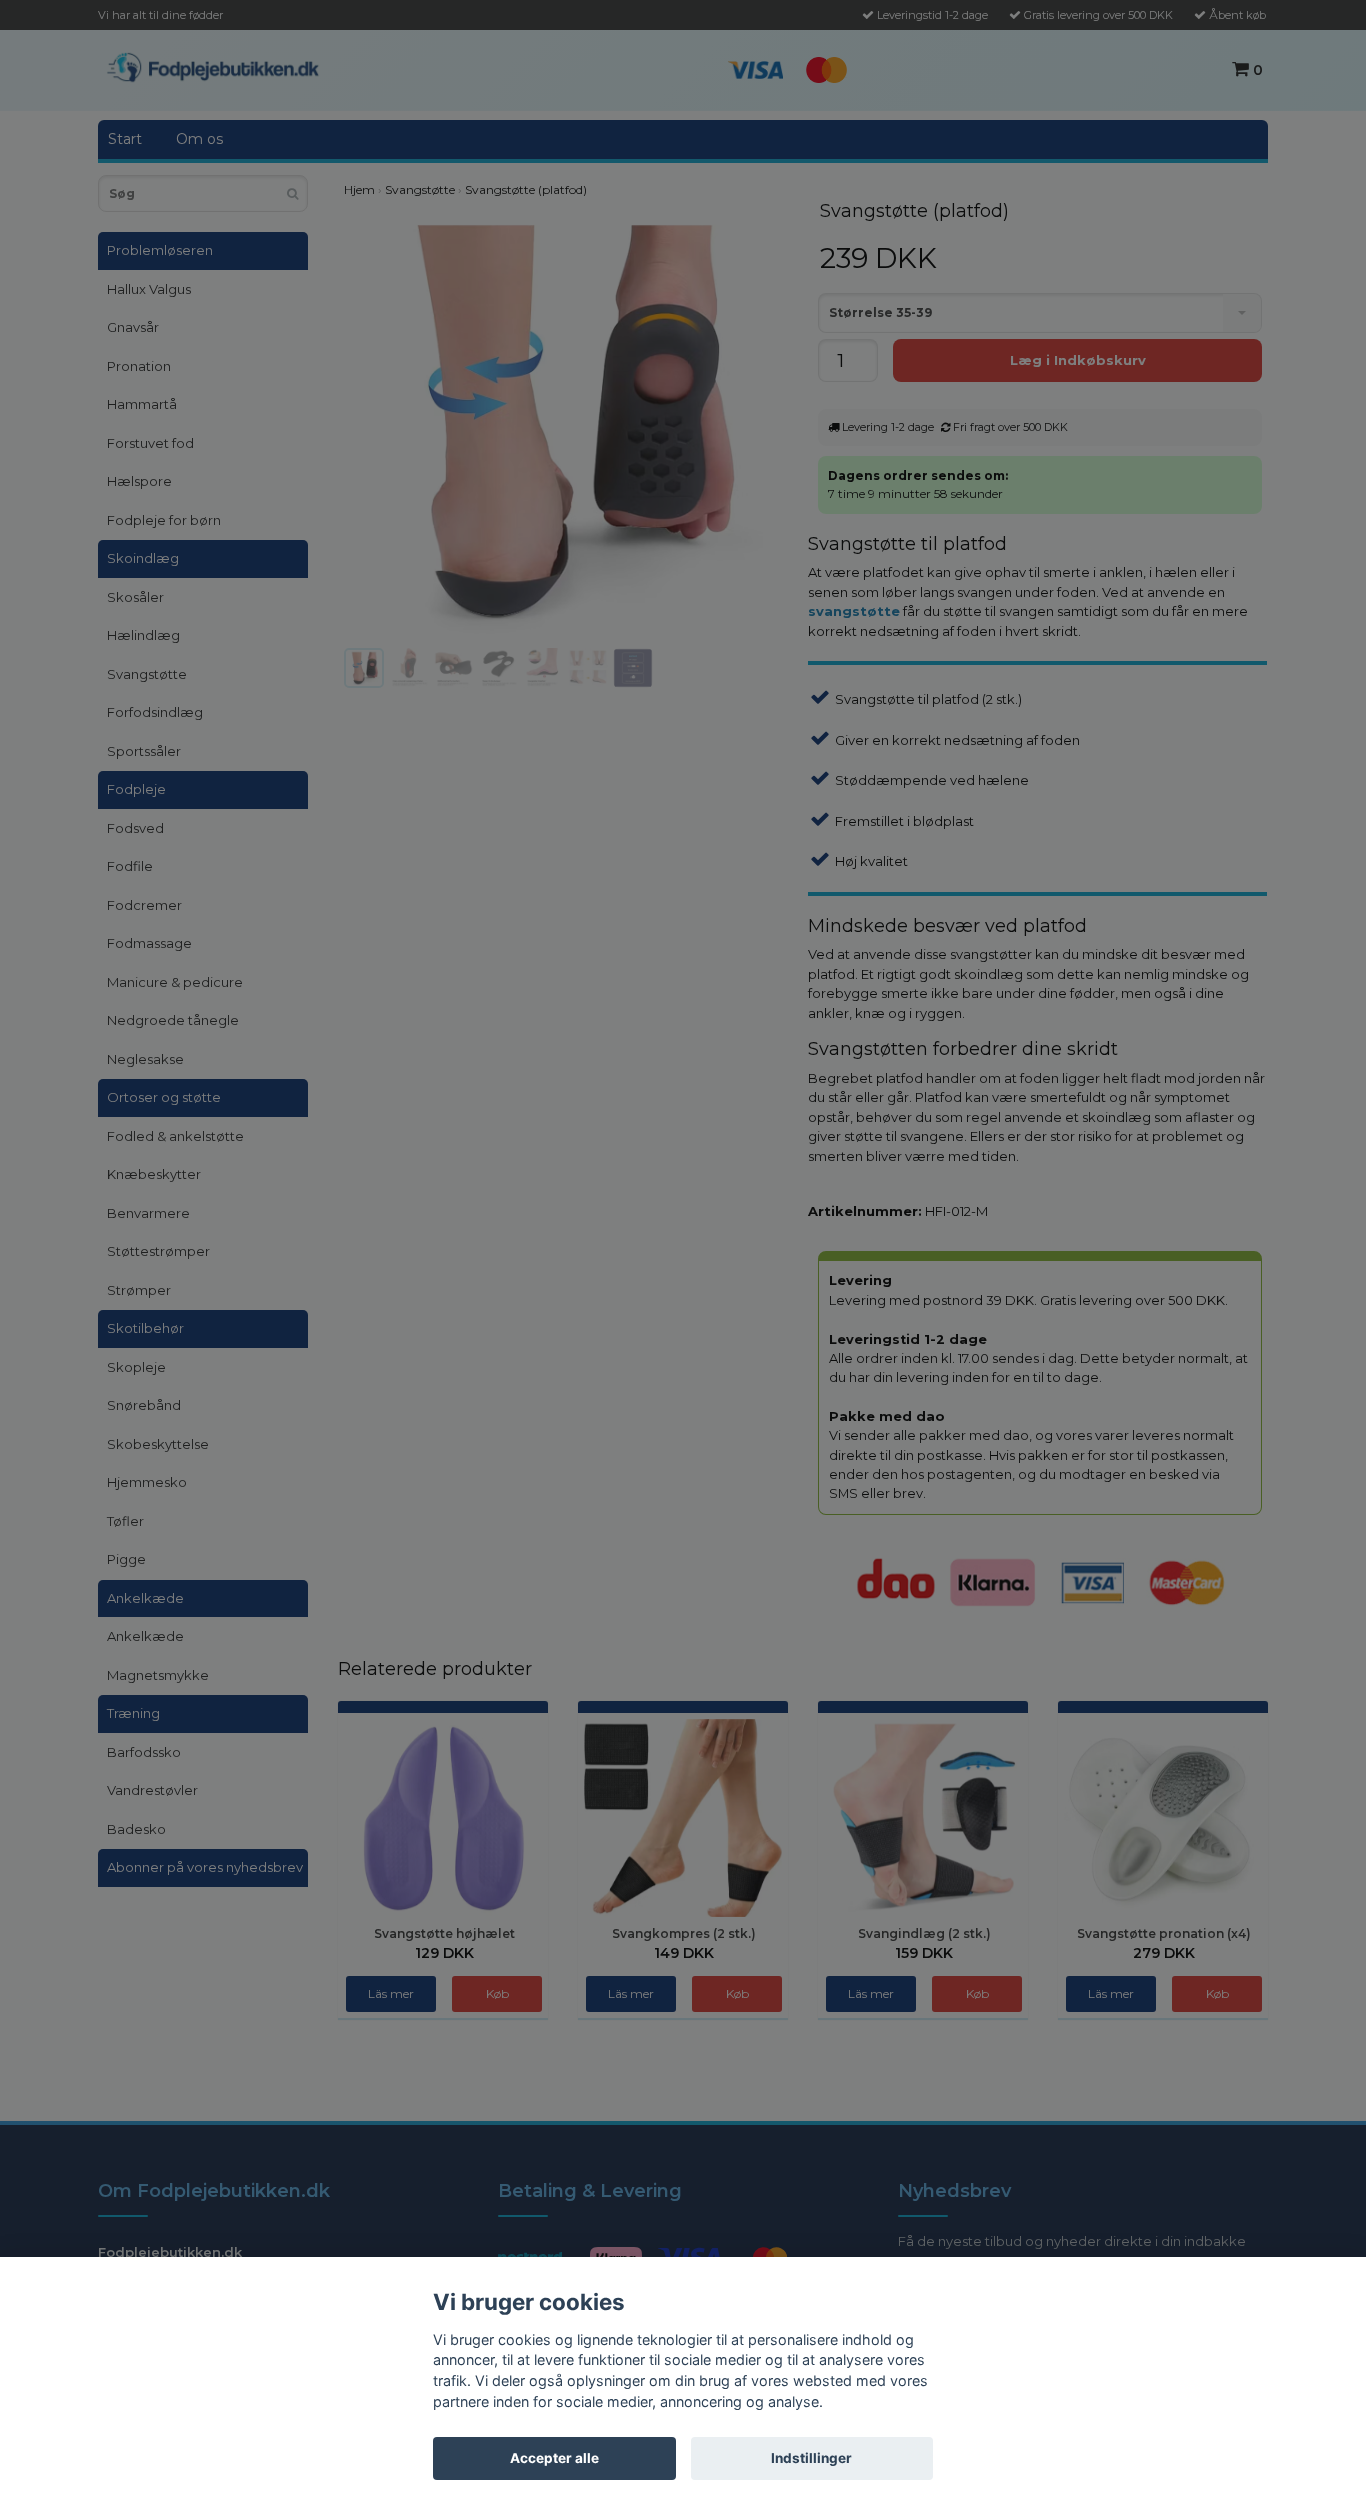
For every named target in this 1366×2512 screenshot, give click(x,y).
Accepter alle (554, 2458)
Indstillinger (811, 2458)
